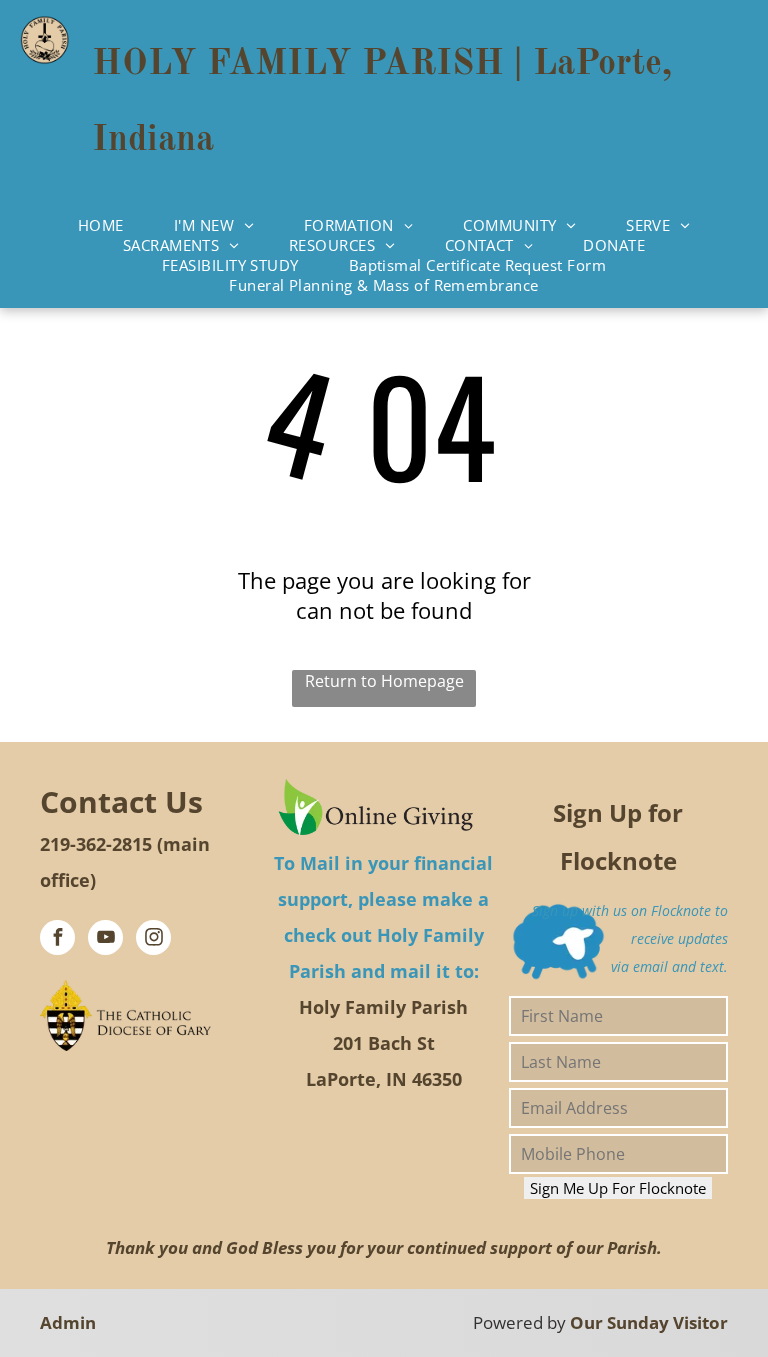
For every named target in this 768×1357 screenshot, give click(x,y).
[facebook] (57, 940)
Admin (68, 1322)
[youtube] (105, 940)
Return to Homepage (384, 681)
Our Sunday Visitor (649, 1322)
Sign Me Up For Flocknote (618, 1188)
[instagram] (153, 940)
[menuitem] (101, 225)
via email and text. (669, 966)
